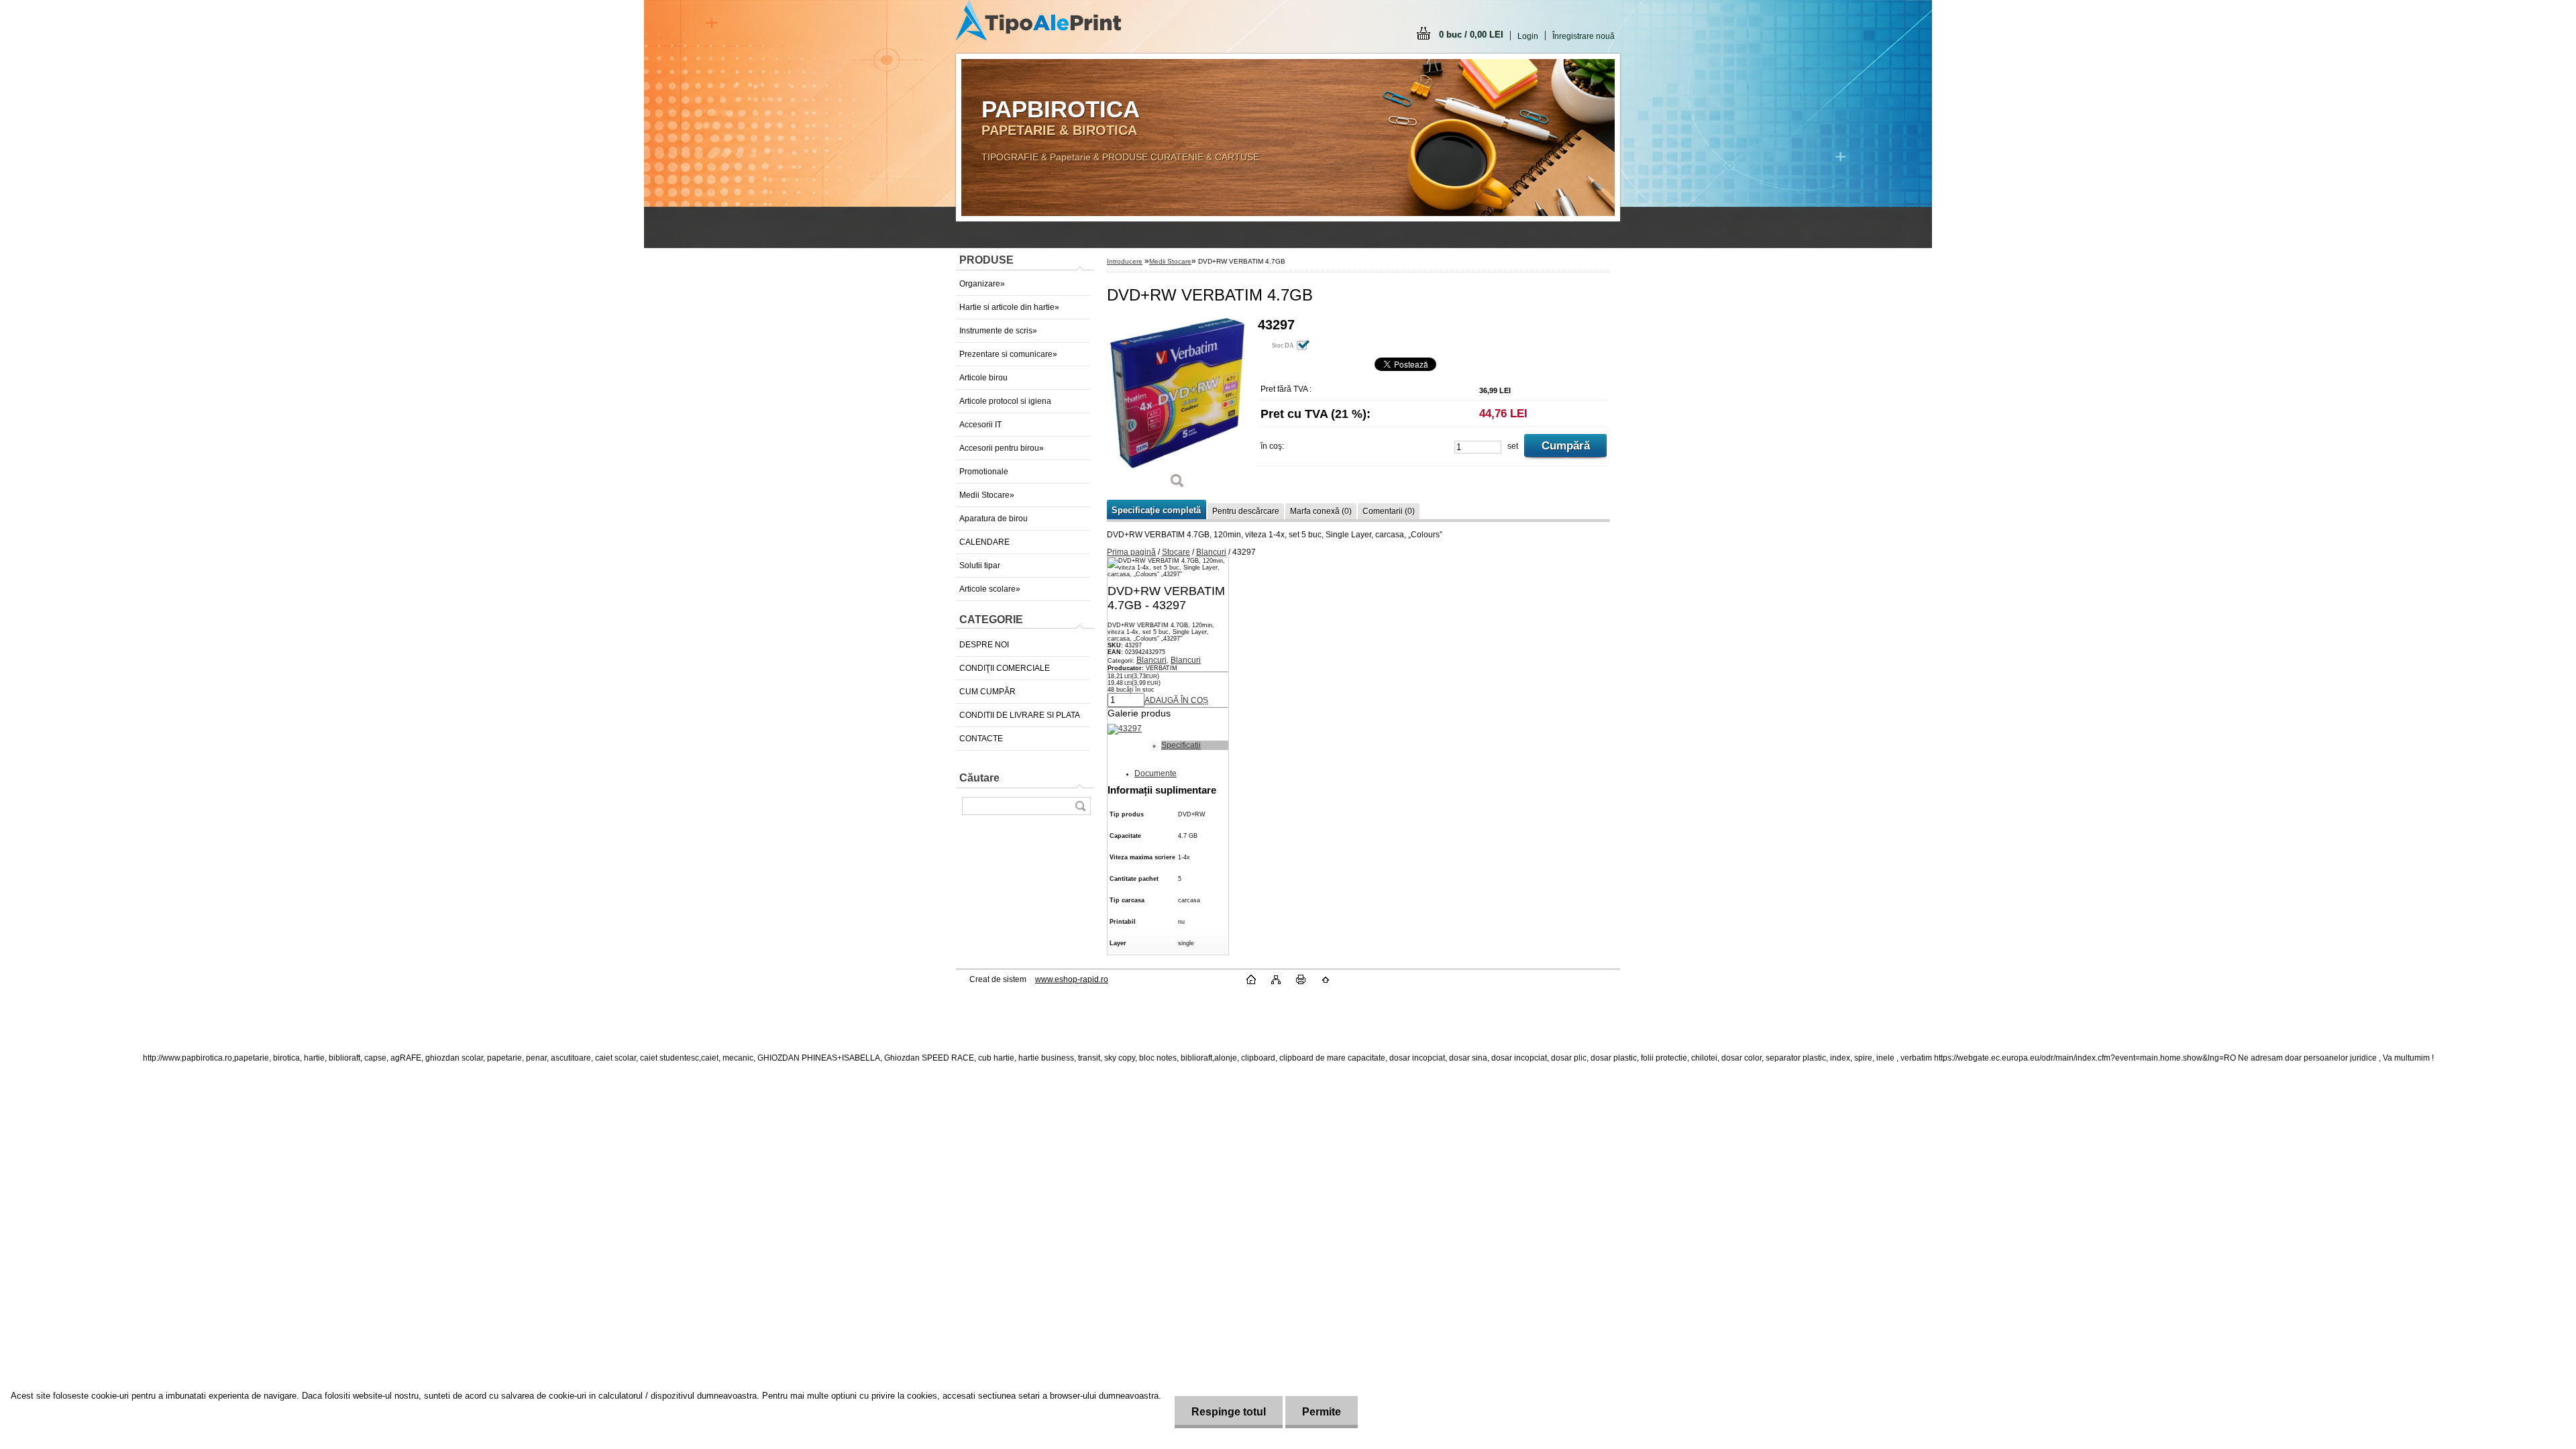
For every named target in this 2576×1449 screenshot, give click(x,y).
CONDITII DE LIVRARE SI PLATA (1020, 715)
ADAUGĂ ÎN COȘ (1176, 700)
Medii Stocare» (987, 495)
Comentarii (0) (1389, 511)
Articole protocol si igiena (1005, 401)
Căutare (979, 778)
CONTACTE (981, 739)
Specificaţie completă (1156, 510)
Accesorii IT (980, 425)
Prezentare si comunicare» (1008, 354)
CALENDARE (984, 542)
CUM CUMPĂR (987, 692)
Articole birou (983, 378)
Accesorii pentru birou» (1002, 448)
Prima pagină (1131, 552)
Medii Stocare (1170, 261)
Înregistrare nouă (1584, 36)
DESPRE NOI (984, 645)
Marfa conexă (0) (1321, 511)
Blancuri (1211, 552)
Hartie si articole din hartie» (1009, 307)
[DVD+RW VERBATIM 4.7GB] (1177, 408)
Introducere (1125, 261)
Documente (1156, 773)
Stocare (1176, 552)
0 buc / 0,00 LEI (1471, 35)
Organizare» (982, 284)
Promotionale (984, 472)
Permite (1322, 1412)
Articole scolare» (990, 589)
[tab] (1195, 745)
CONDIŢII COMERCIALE (1005, 668)
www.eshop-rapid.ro (1072, 979)
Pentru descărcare (1246, 511)
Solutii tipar (980, 566)
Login (1528, 36)
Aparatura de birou (994, 519)
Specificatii (1181, 745)
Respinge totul (1229, 1412)
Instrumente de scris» (998, 331)
